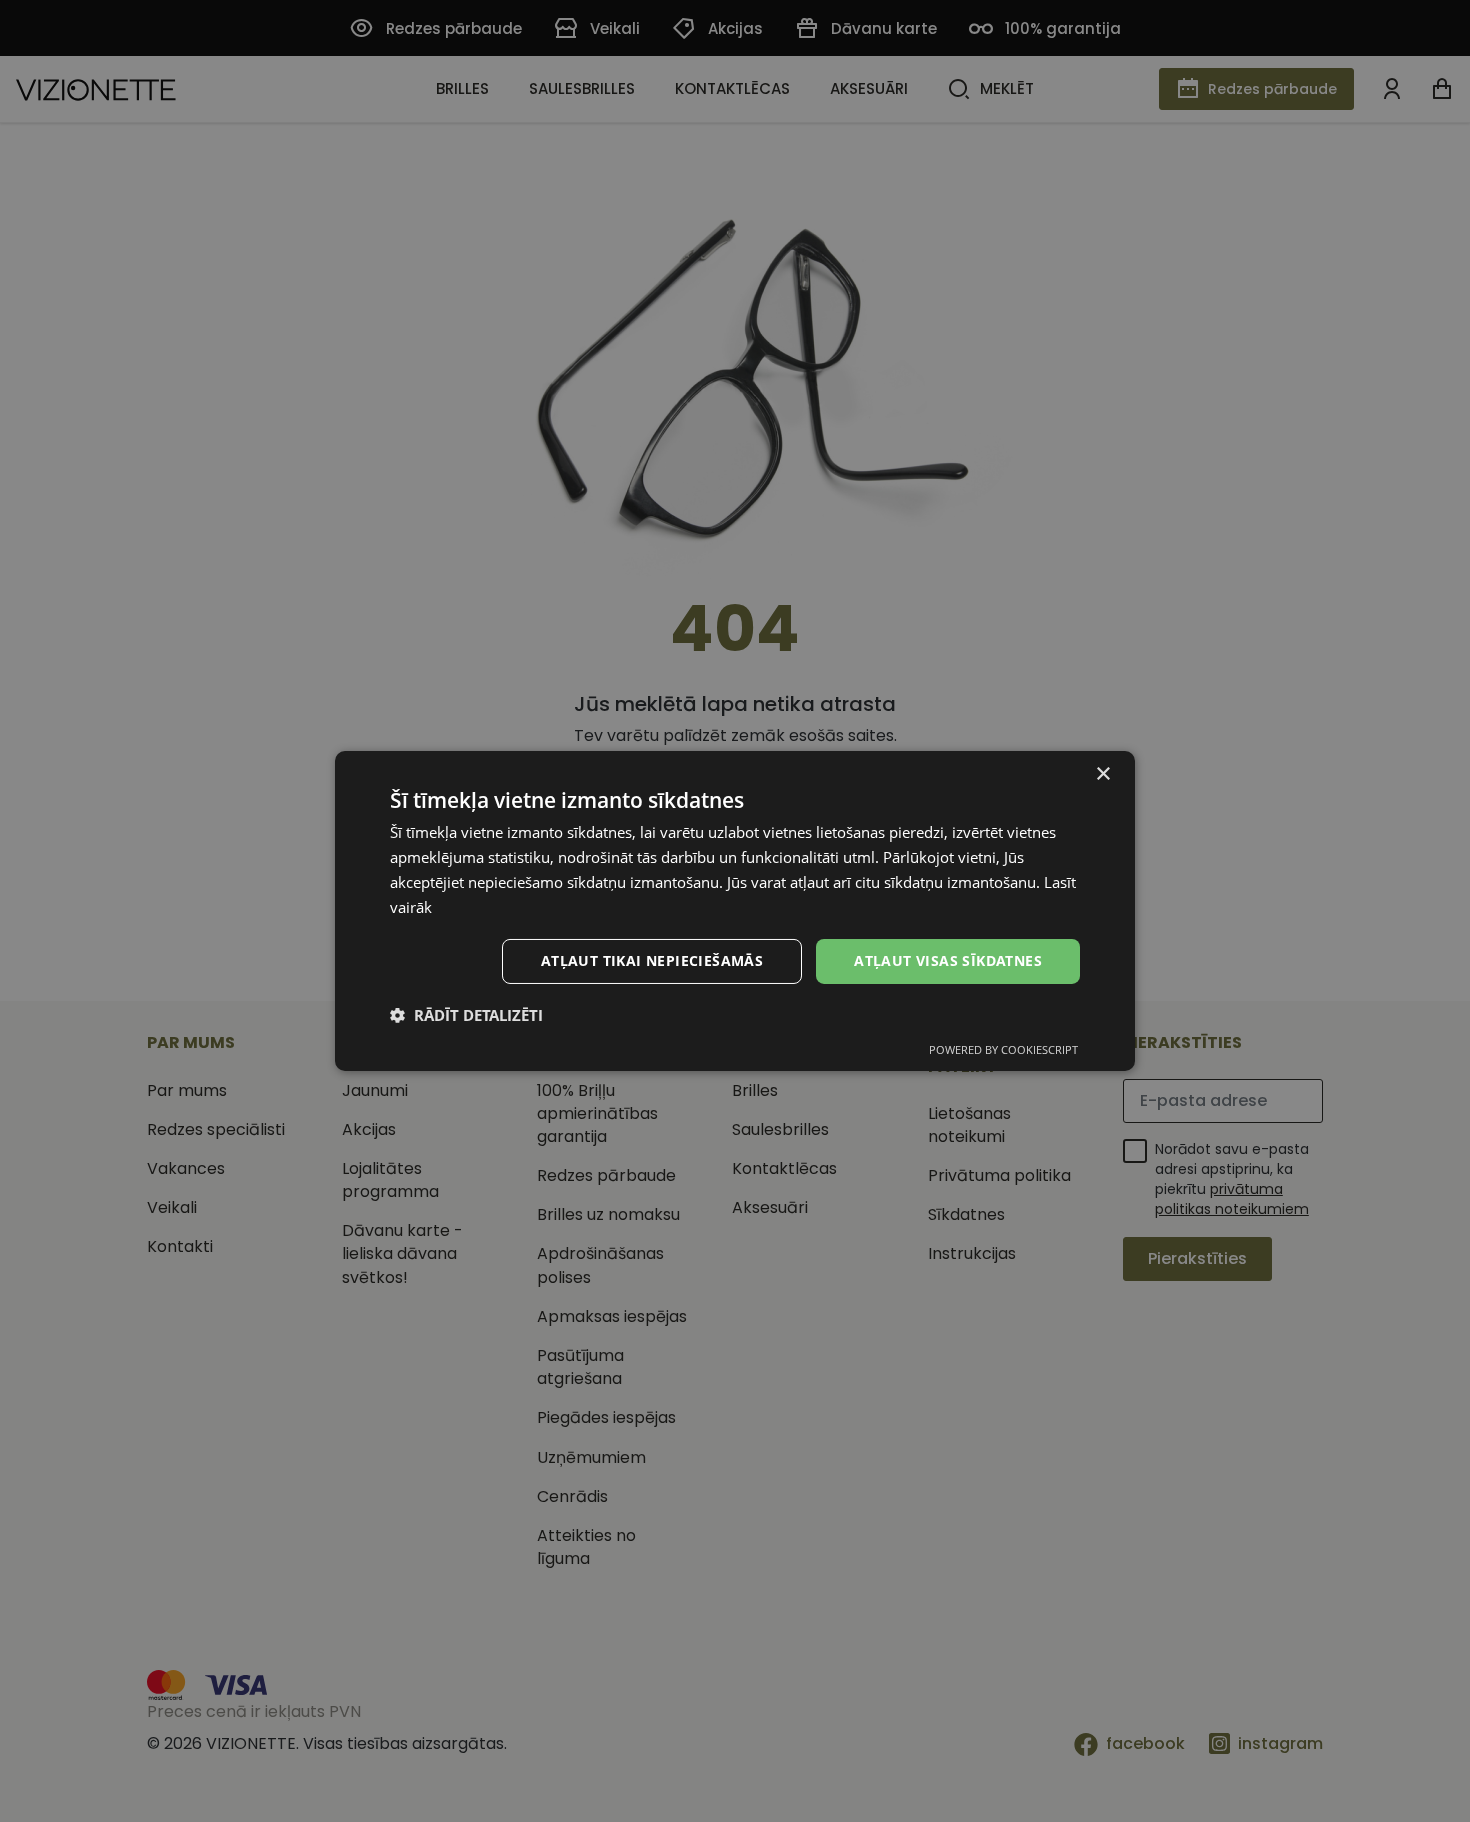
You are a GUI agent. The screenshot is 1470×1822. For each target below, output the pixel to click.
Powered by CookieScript (1003, 1049)
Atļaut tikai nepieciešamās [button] (652, 960)
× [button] (1102, 774)
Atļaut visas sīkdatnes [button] (948, 960)
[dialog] (735, 911)
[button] (466, 1015)
